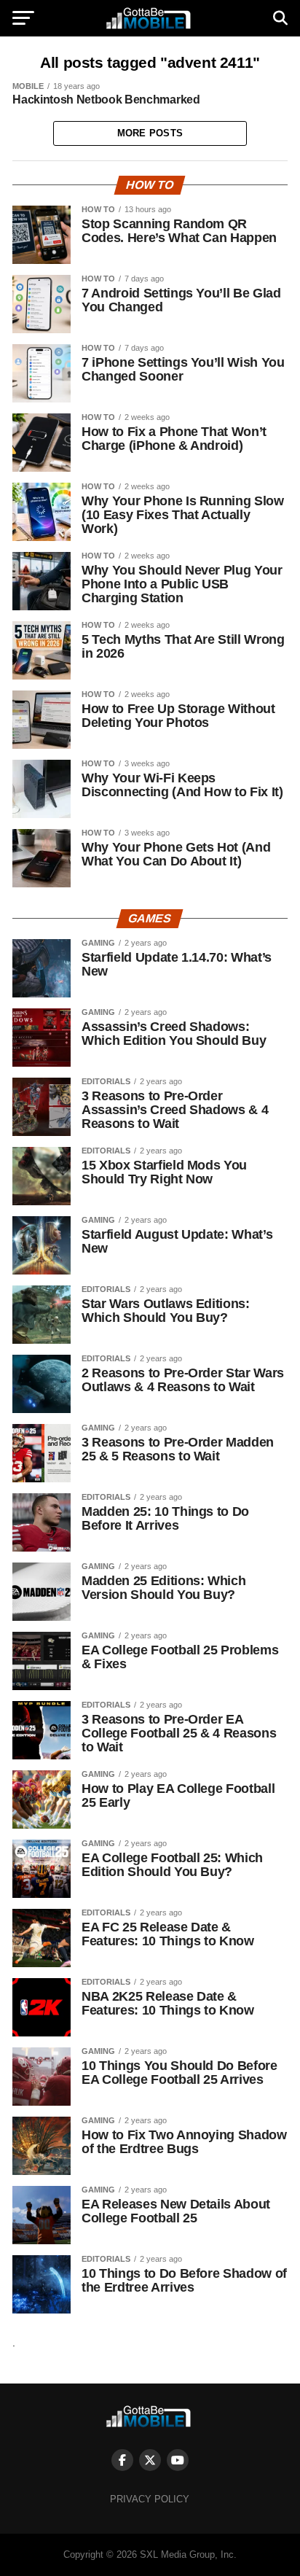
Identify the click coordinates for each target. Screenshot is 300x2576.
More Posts (150, 133)
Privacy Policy (150, 2499)
